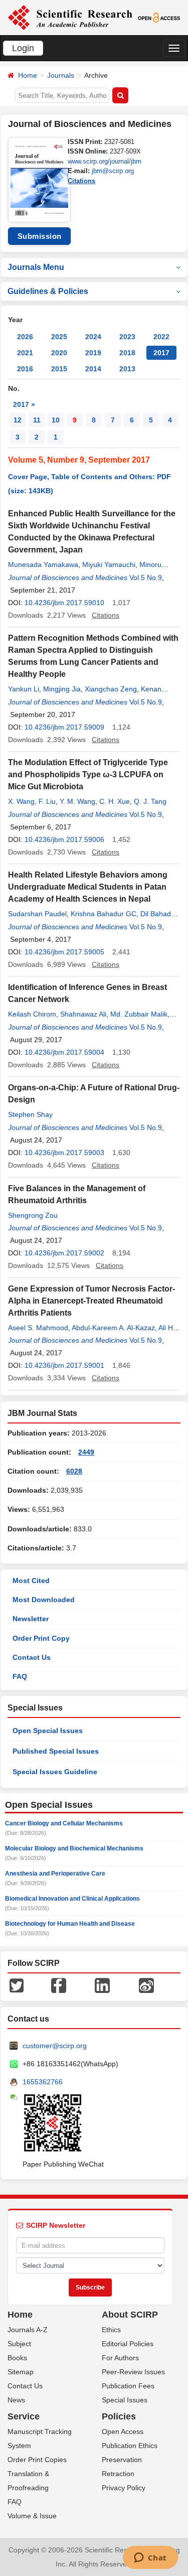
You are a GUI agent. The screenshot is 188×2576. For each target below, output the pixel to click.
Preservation (122, 2460)
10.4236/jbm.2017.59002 (64, 1253)
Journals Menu (36, 267)
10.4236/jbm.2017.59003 (64, 1153)
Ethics (111, 2330)
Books (17, 2358)
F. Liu (47, 801)
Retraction (118, 2474)
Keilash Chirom (32, 1014)
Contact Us (32, 1657)
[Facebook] (59, 1985)
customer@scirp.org (55, 2046)
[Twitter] (17, 1985)
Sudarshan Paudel (37, 914)
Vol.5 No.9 (146, 578)
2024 (93, 337)
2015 (59, 369)
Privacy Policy (124, 2488)
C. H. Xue (115, 801)
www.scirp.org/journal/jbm (105, 161)
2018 (127, 353)
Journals (61, 75)
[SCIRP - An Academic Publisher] (70, 17)
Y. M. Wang (77, 801)
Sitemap (21, 2372)
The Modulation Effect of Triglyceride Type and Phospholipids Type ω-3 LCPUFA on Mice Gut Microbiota (88, 774)
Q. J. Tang (150, 801)
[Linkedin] (102, 1985)
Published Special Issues (56, 1751)
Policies (119, 2416)
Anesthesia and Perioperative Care (55, 1874)
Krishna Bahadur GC (104, 914)
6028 (74, 1471)
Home (28, 75)
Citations (81, 181)
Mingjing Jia (62, 689)
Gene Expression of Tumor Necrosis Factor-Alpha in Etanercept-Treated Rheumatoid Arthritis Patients (91, 1301)
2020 (59, 353)
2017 (161, 353)
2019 (93, 353)
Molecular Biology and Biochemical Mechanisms (74, 1848)
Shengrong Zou (33, 1215)
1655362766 (43, 2082)
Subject (19, 2344)
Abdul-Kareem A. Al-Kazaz (113, 1328)
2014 (93, 369)
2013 (127, 369)
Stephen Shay (30, 1114)
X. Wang (21, 801)
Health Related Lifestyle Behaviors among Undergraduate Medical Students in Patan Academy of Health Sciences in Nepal (88, 887)
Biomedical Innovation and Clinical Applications (72, 1899)
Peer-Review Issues (133, 2372)
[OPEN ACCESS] (159, 17)
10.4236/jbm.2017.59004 (64, 1052)
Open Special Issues (48, 1731)
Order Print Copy (41, 1638)
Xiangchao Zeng (111, 689)
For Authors (120, 2358)
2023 (127, 337)
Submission (40, 236)
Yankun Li (24, 689)
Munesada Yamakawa (43, 564)
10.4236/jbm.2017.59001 (64, 1365)
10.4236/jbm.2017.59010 (64, 603)
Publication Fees (128, 2386)
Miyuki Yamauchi (109, 564)
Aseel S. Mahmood (38, 1328)
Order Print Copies (37, 2460)
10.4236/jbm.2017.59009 (64, 727)
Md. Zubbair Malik (139, 1014)
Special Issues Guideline (55, 1772)
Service (24, 2416)
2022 (161, 337)
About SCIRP (130, 2315)
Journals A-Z (28, 2330)
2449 (86, 1452)
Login (23, 48)
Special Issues (125, 2400)
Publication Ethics (130, 2446)
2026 (25, 337)
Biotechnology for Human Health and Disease (70, 1924)
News (16, 2400)
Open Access (123, 2431)
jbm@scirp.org (113, 171)
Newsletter (31, 1619)
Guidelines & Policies (48, 291)
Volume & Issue (32, 2516)
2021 (25, 353)
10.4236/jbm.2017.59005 (64, 952)
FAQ (20, 1676)
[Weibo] (146, 1985)
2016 (25, 369)
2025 (59, 337)
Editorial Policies (128, 2344)
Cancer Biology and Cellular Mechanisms (64, 1823)
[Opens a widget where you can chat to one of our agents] (150, 2558)
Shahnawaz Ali (83, 1014)
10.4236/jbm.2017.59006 (64, 839)
